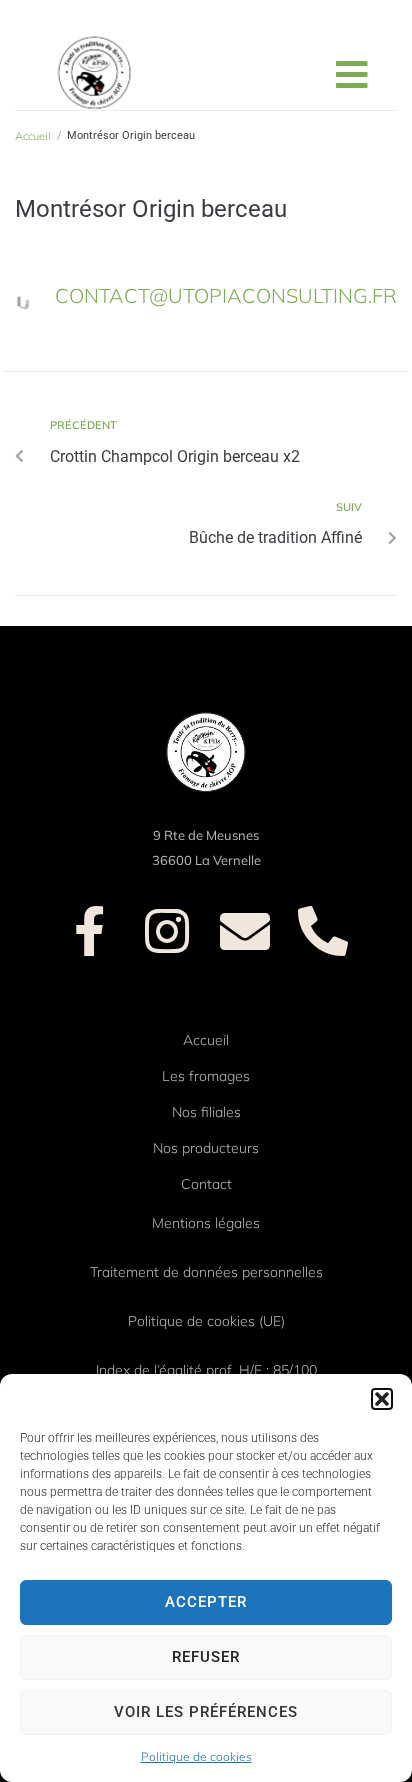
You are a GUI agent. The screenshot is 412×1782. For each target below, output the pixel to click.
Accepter (206, 1602)
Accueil (206, 1040)
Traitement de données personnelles (206, 1272)
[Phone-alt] (323, 931)
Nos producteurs (206, 1148)
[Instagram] (167, 931)
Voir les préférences (206, 1712)
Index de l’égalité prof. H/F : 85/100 (206, 1370)
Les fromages (206, 1076)
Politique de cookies (196, 1756)
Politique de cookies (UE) (206, 1321)
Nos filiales (206, 1112)
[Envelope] (245, 931)
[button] (382, 1399)
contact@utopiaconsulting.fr (226, 295)
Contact (206, 1184)
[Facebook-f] (89, 931)
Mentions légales (206, 1223)
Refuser (206, 1657)
